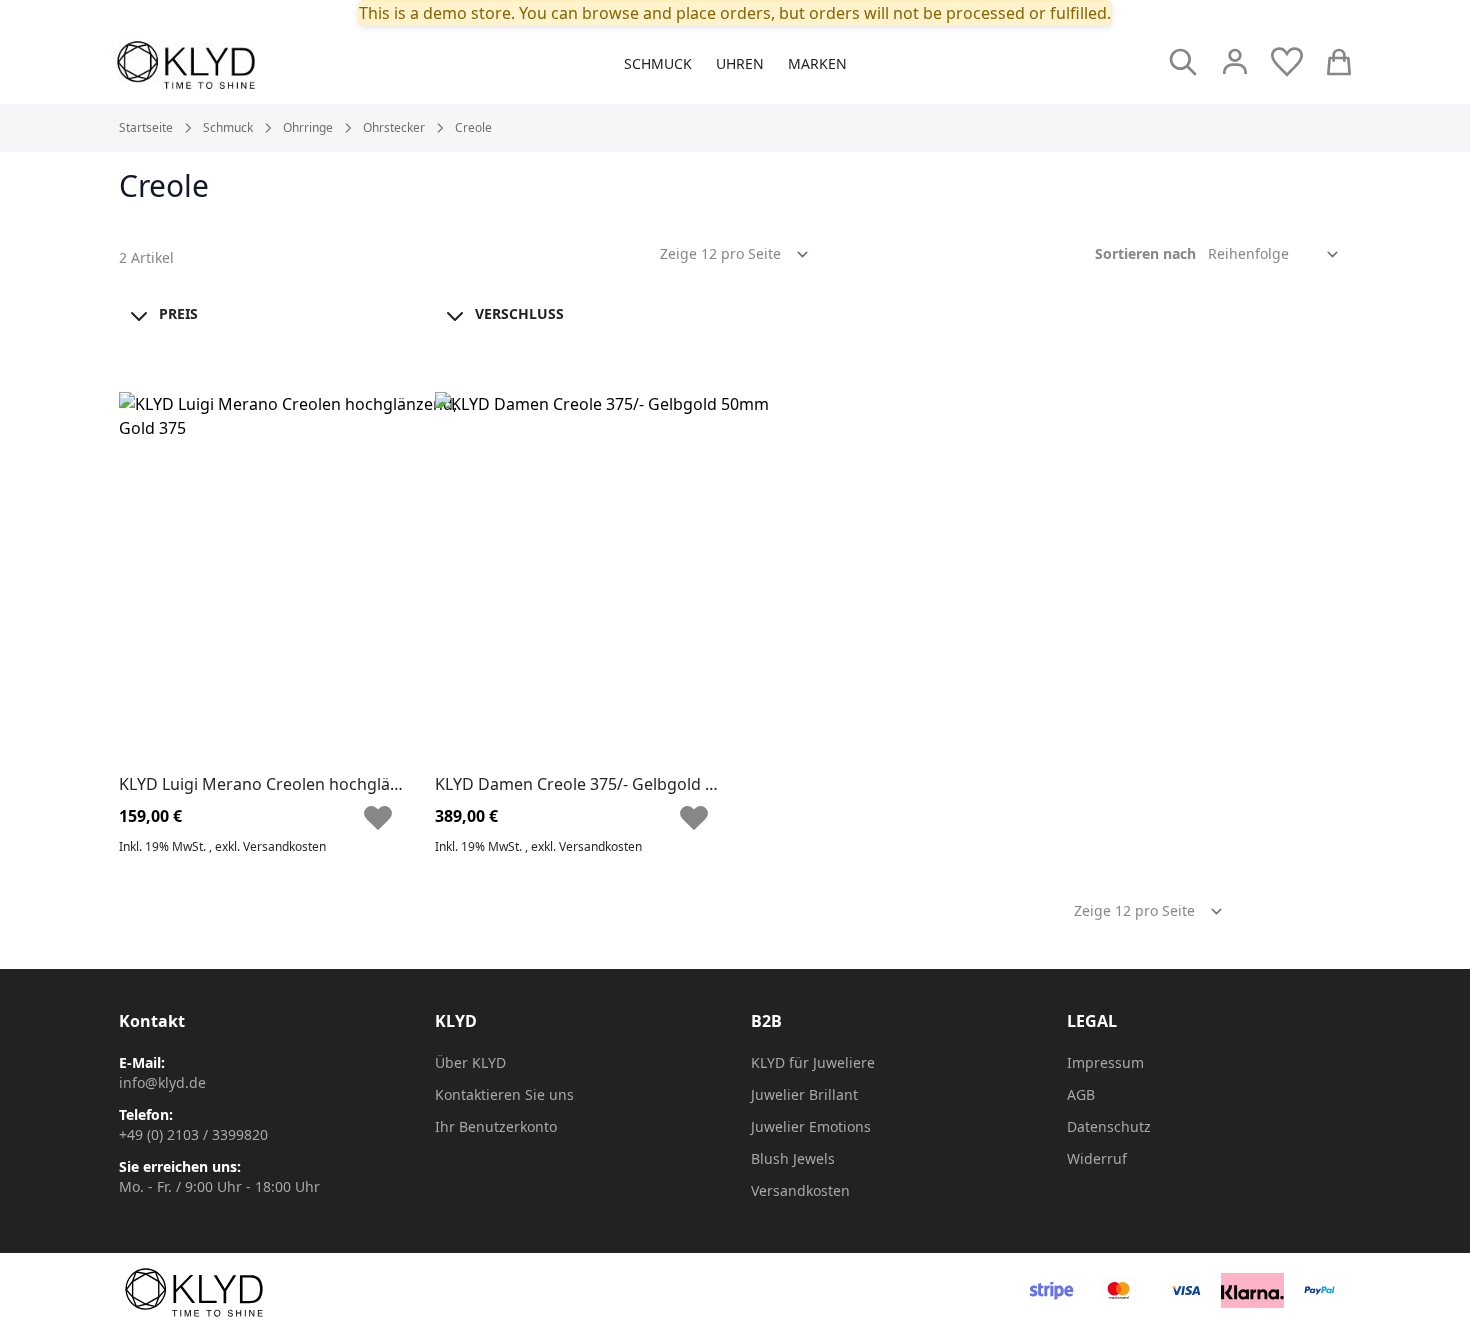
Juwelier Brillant (804, 1094)
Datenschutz (1109, 1126)
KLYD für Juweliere (813, 1062)
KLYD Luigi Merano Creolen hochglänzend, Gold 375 (315, 784)
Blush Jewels (793, 1158)
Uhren (740, 63)
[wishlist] (1287, 62)
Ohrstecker (394, 128)
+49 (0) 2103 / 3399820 (193, 1134)
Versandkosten (284, 846)
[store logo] (231, 65)
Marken (817, 63)
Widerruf (1097, 1158)
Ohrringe (308, 128)
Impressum (1105, 1062)
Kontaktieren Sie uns (504, 1094)
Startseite (146, 128)
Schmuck (658, 63)
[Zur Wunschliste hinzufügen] (380, 818)
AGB (1081, 1094)
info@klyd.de (162, 1082)
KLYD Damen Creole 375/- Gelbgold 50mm (594, 784)
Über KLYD (470, 1062)
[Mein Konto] (1235, 62)
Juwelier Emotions (811, 1126)
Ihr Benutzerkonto (496, 1126)
